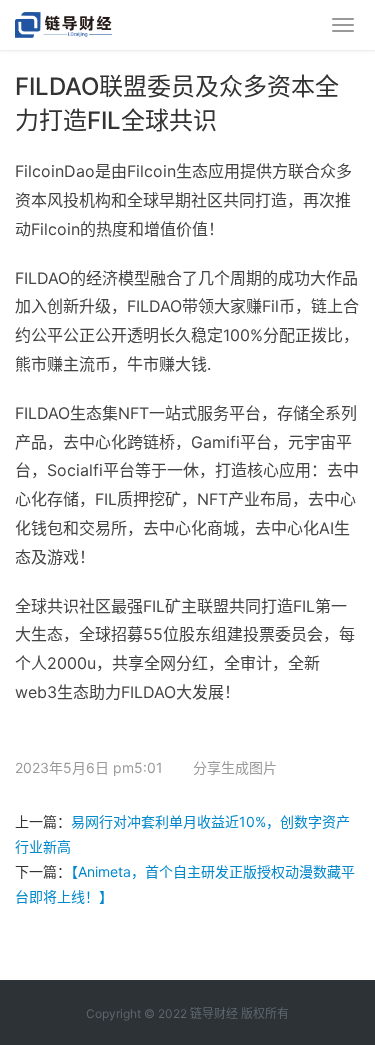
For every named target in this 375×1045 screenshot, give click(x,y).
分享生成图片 (233, 767)
